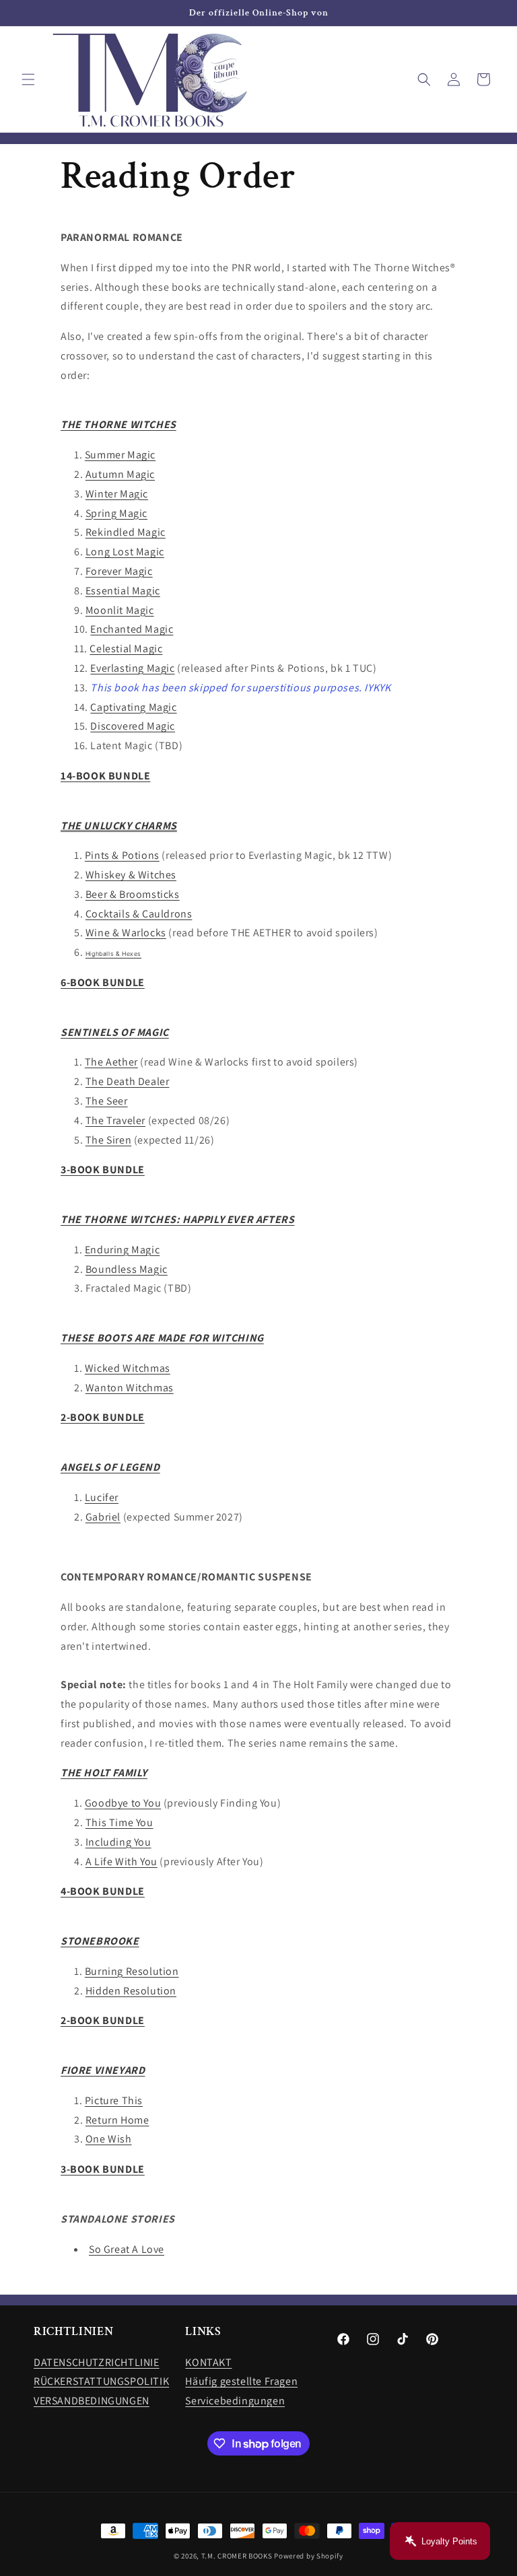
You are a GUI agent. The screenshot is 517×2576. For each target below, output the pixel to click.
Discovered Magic (133, 726)
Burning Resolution (132, 1971)
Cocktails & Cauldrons (139, 914)
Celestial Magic (126, 649)
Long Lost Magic (125, 552)
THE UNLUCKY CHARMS (119, 826)
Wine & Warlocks (126, 933)
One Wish (109, 2139)
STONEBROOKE (100, 1941)
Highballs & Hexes (113, 954)
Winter (103, 494)
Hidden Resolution (131, 1991)
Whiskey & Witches (131, 875)
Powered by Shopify (309, 2556)
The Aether (111, 1062)
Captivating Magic (133, 707)
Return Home (117, 2120)
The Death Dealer (128, 1081)
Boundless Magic (127, 1269)
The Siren (108, 1140)
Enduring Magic (122, 1250)
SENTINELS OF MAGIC (115, 1032)
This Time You (119, 1822)
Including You (118, 1842)
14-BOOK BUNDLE (105, 776)
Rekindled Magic (126, 532)
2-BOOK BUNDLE (103, 1417)
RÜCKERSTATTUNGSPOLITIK (101, 2381)
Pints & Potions (122, 855)
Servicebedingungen (235, 2401)
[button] (28, 79)
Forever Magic (119, 571)
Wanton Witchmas (130, 1388)
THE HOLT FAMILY (104, 1773)
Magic (134, 494)
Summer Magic (120, 455)
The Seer (107, 1101)
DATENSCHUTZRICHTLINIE (97, 2362)
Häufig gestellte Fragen (241, 2381)
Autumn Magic (120, 474)
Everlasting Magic (132, 668)
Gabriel (103, 1517)
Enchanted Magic (132, 629)
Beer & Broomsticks (133, 894)
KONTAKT (208, 2362)
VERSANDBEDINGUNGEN (92, 2401)
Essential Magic (123, 591)
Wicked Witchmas (128, 1368)
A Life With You (122, 1861)
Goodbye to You (123, 1803)
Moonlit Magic (120, 610)
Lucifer (102, 1497)
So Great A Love (127, 2249)
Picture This (114, 2100)
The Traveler (115, 1120)
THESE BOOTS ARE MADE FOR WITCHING (162, 1338)
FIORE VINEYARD (103, 2070)
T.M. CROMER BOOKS (237, 2556)
